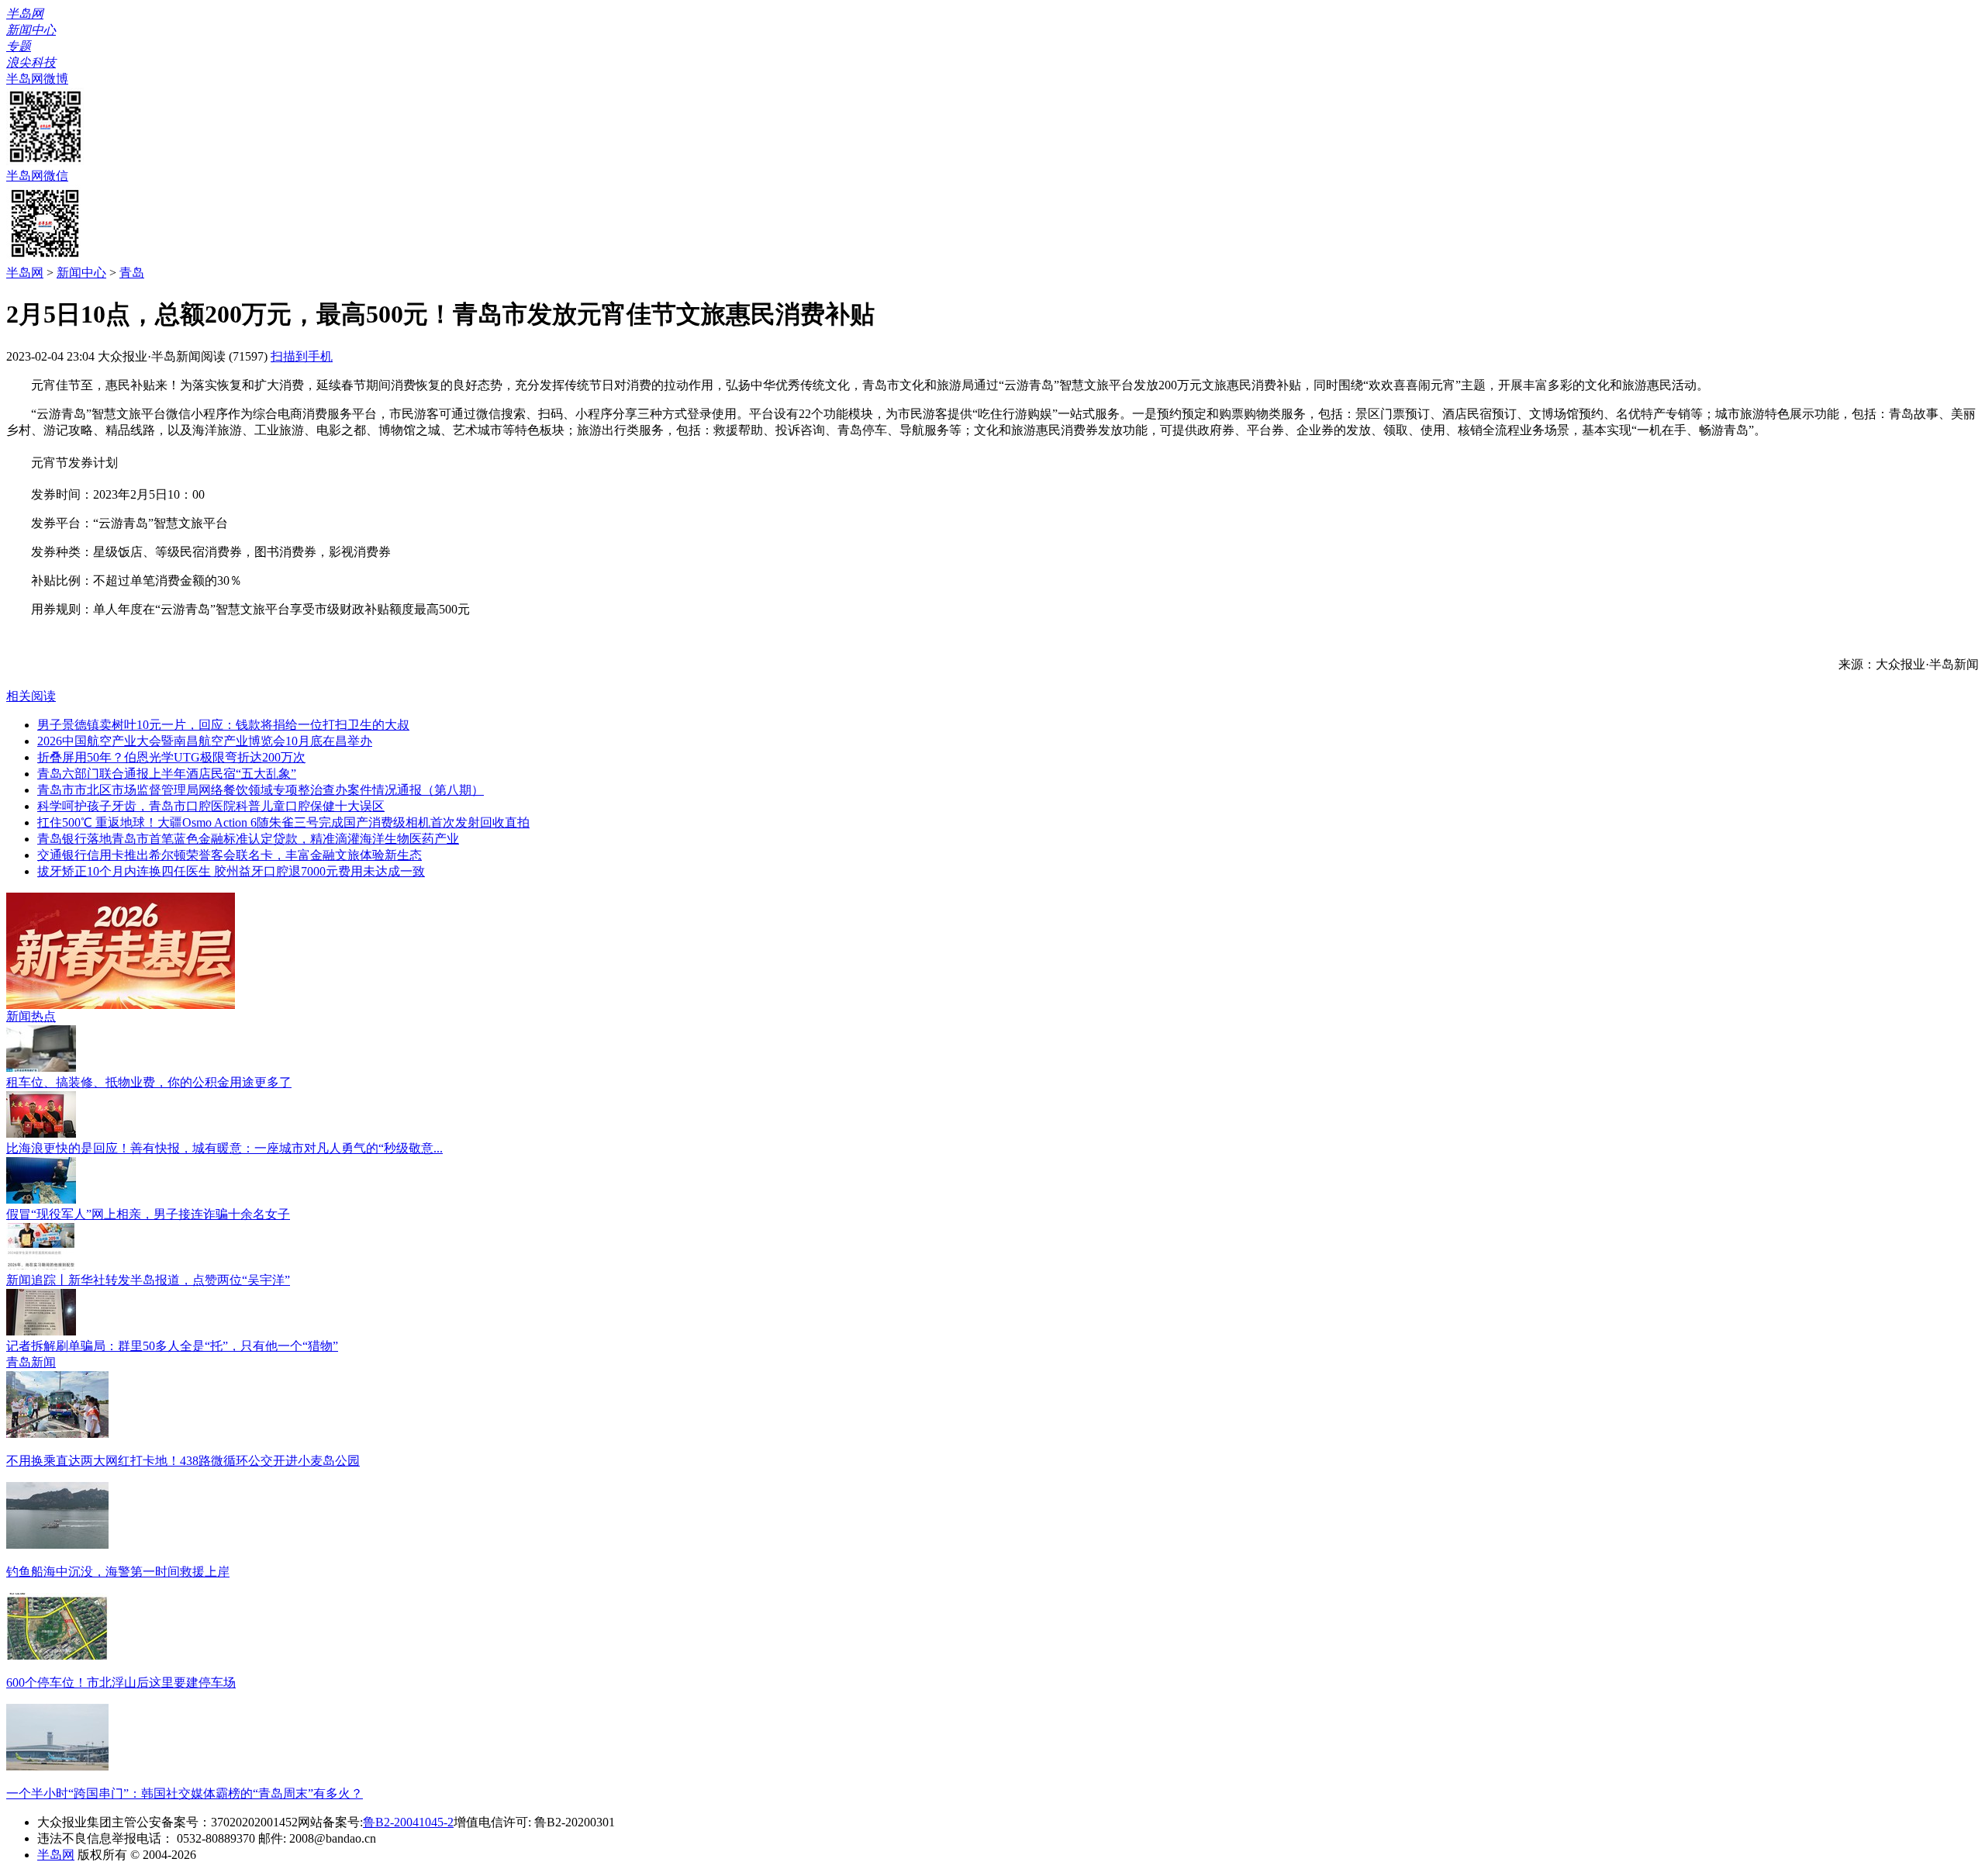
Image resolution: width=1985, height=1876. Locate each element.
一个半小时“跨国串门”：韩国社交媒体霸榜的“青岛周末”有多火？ (185, 1793)
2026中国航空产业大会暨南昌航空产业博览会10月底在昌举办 (205, 741)
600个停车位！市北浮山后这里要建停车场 (121, 1683)
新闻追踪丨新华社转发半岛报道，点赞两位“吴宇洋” (148, 1280)
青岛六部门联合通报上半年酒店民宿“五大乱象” (167, 774)
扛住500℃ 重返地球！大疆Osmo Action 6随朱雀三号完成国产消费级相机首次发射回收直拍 (283, 822)
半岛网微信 (37, 176)
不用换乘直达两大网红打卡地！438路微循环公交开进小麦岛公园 (183, 1461)
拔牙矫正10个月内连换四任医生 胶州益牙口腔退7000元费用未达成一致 (231, 871)
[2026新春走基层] (121, 1005)
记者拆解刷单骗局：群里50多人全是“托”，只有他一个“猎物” (172, 1346)
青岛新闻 (31, 1362)
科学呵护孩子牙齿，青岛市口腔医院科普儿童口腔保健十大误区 (211, 806)
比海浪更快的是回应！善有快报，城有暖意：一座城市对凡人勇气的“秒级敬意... (224, 1148)
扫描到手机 (302, 356)
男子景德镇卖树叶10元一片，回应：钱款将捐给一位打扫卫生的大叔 (223, 725)
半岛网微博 (37, 79)
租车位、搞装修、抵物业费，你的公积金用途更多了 (149, 1082)
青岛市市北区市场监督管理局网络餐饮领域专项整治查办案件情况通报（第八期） (261, 790)
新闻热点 (31, 1016)
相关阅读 (31, 696)
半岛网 (25, 273)
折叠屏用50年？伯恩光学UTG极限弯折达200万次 (171, 757)
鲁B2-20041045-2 (408, 1822)
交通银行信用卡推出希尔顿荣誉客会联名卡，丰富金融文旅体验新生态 (230, 855)
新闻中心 (81, 273)
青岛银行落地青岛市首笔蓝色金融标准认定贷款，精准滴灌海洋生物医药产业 (248, 839)
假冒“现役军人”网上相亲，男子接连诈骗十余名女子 (148, 1214)
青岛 (132, 273)
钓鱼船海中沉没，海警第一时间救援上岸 (118, 1572)
